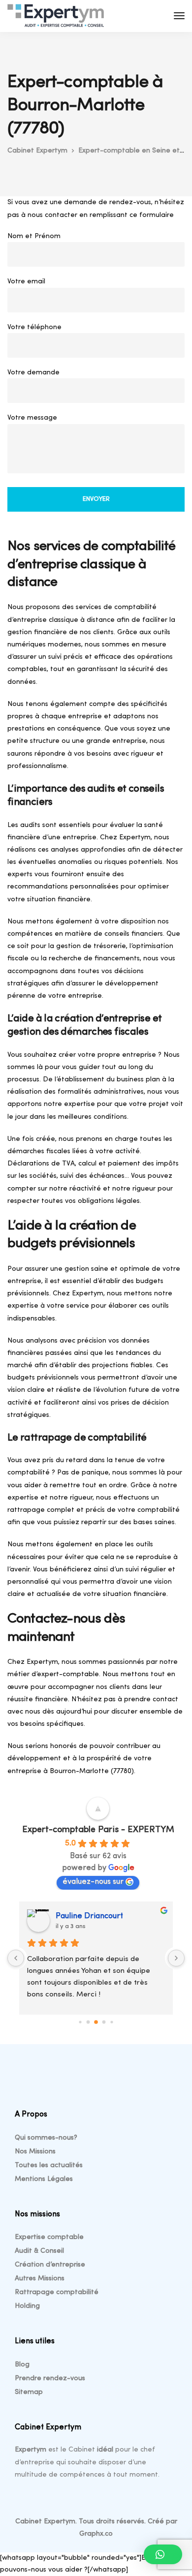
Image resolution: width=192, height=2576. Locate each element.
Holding (27, 2306)
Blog (22, 2365)
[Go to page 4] (112, 2022)
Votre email (26, 282)
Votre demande (33, 373)
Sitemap (29, 2392)
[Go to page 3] (104, 2022)
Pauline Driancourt (89, 1916)
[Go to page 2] (96, 2022)
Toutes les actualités (49, 2165)
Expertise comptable (49, 2237)
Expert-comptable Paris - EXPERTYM (98, 1830)
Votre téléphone (34, 327)
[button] (163, 2554)
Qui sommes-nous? (46, 2138)
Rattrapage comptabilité (57, 2292)
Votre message (32, 418)
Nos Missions (35, 2152)
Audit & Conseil (39, 2251)
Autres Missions (40, 2279)
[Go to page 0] (80, 2022)
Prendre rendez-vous (50, 2378)
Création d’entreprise (50, 2265)
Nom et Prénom (34, 236)
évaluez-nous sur (93, 1882)
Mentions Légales (44, 2179)
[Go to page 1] (88, 2022)
